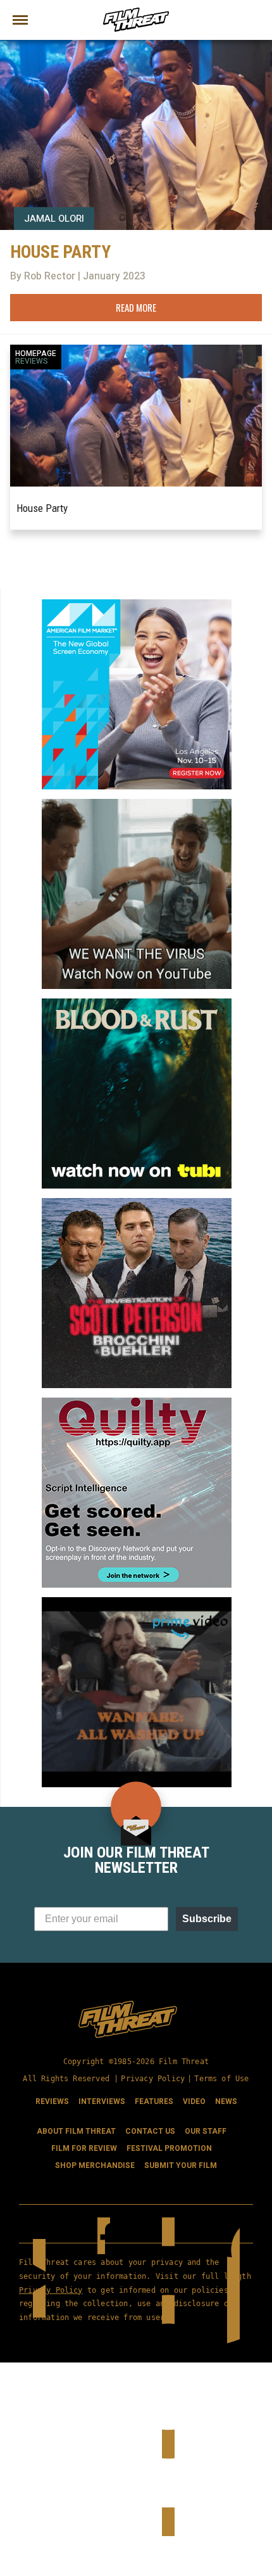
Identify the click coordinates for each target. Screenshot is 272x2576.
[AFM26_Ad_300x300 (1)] (137, 604)
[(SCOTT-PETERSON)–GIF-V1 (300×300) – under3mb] (137, 1203)
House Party (42, 508)
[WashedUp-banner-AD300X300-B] (137, 1602)
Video (194, 2101)
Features (154, 2101)
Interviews (102, 2101)
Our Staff (206, 2131)
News (226, 2101)
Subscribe (207, 1919)
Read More (136, 307)
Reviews (32, 361)
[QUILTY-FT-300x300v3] (137, 1403)
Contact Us (150, 2131)
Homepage (36, 354)
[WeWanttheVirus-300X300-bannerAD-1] (137, 804)
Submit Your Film (181, 2165)
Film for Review (84, 2148)
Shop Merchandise (95, 2165)
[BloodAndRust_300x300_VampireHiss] (137, 1004)
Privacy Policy (153, 2079)
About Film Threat (76, 2131)
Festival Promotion (169, 2148)
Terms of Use (221, 2079)
